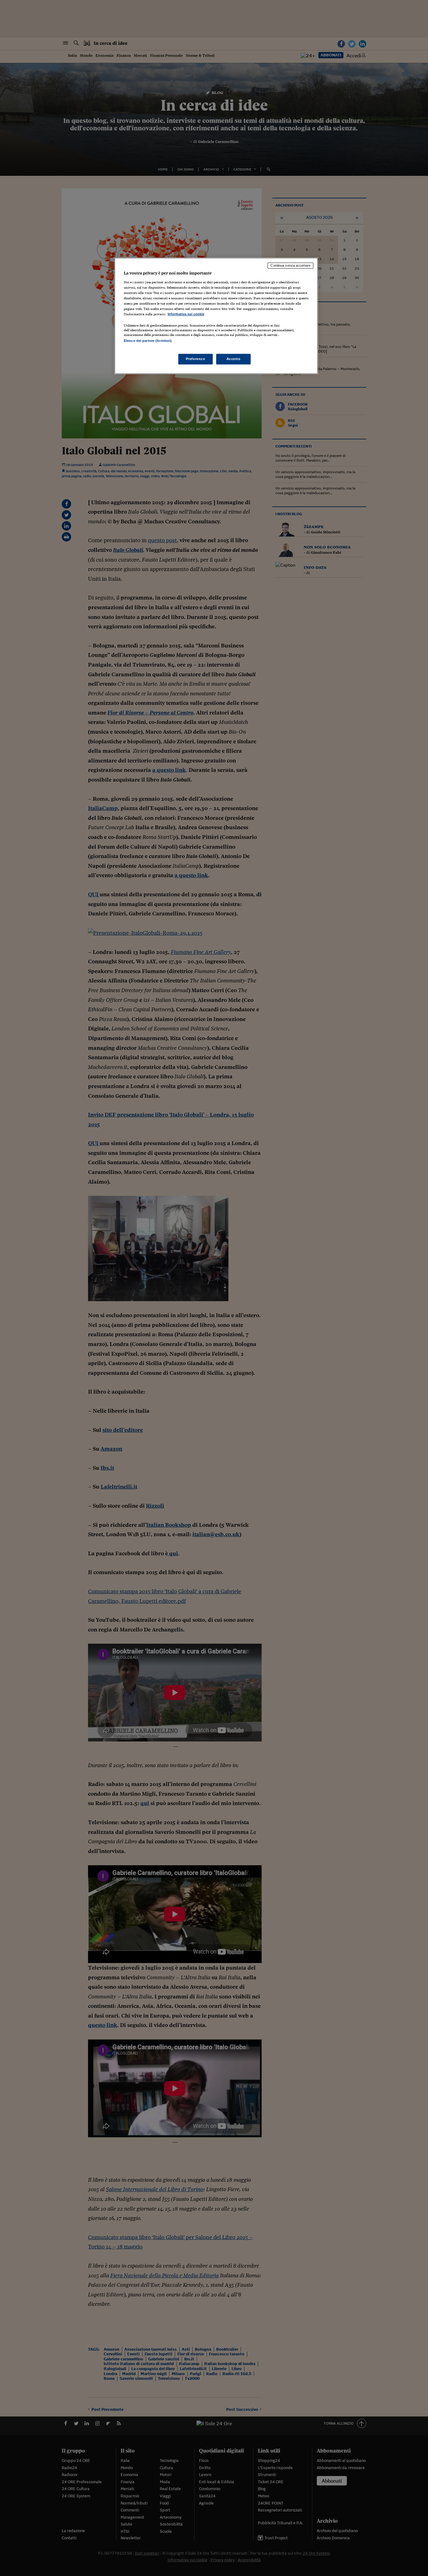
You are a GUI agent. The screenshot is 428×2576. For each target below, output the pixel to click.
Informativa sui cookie (186, 314)
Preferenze (196, 359)
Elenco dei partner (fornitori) (148, 341)
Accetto (234, 359)
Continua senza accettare (290, 265)
